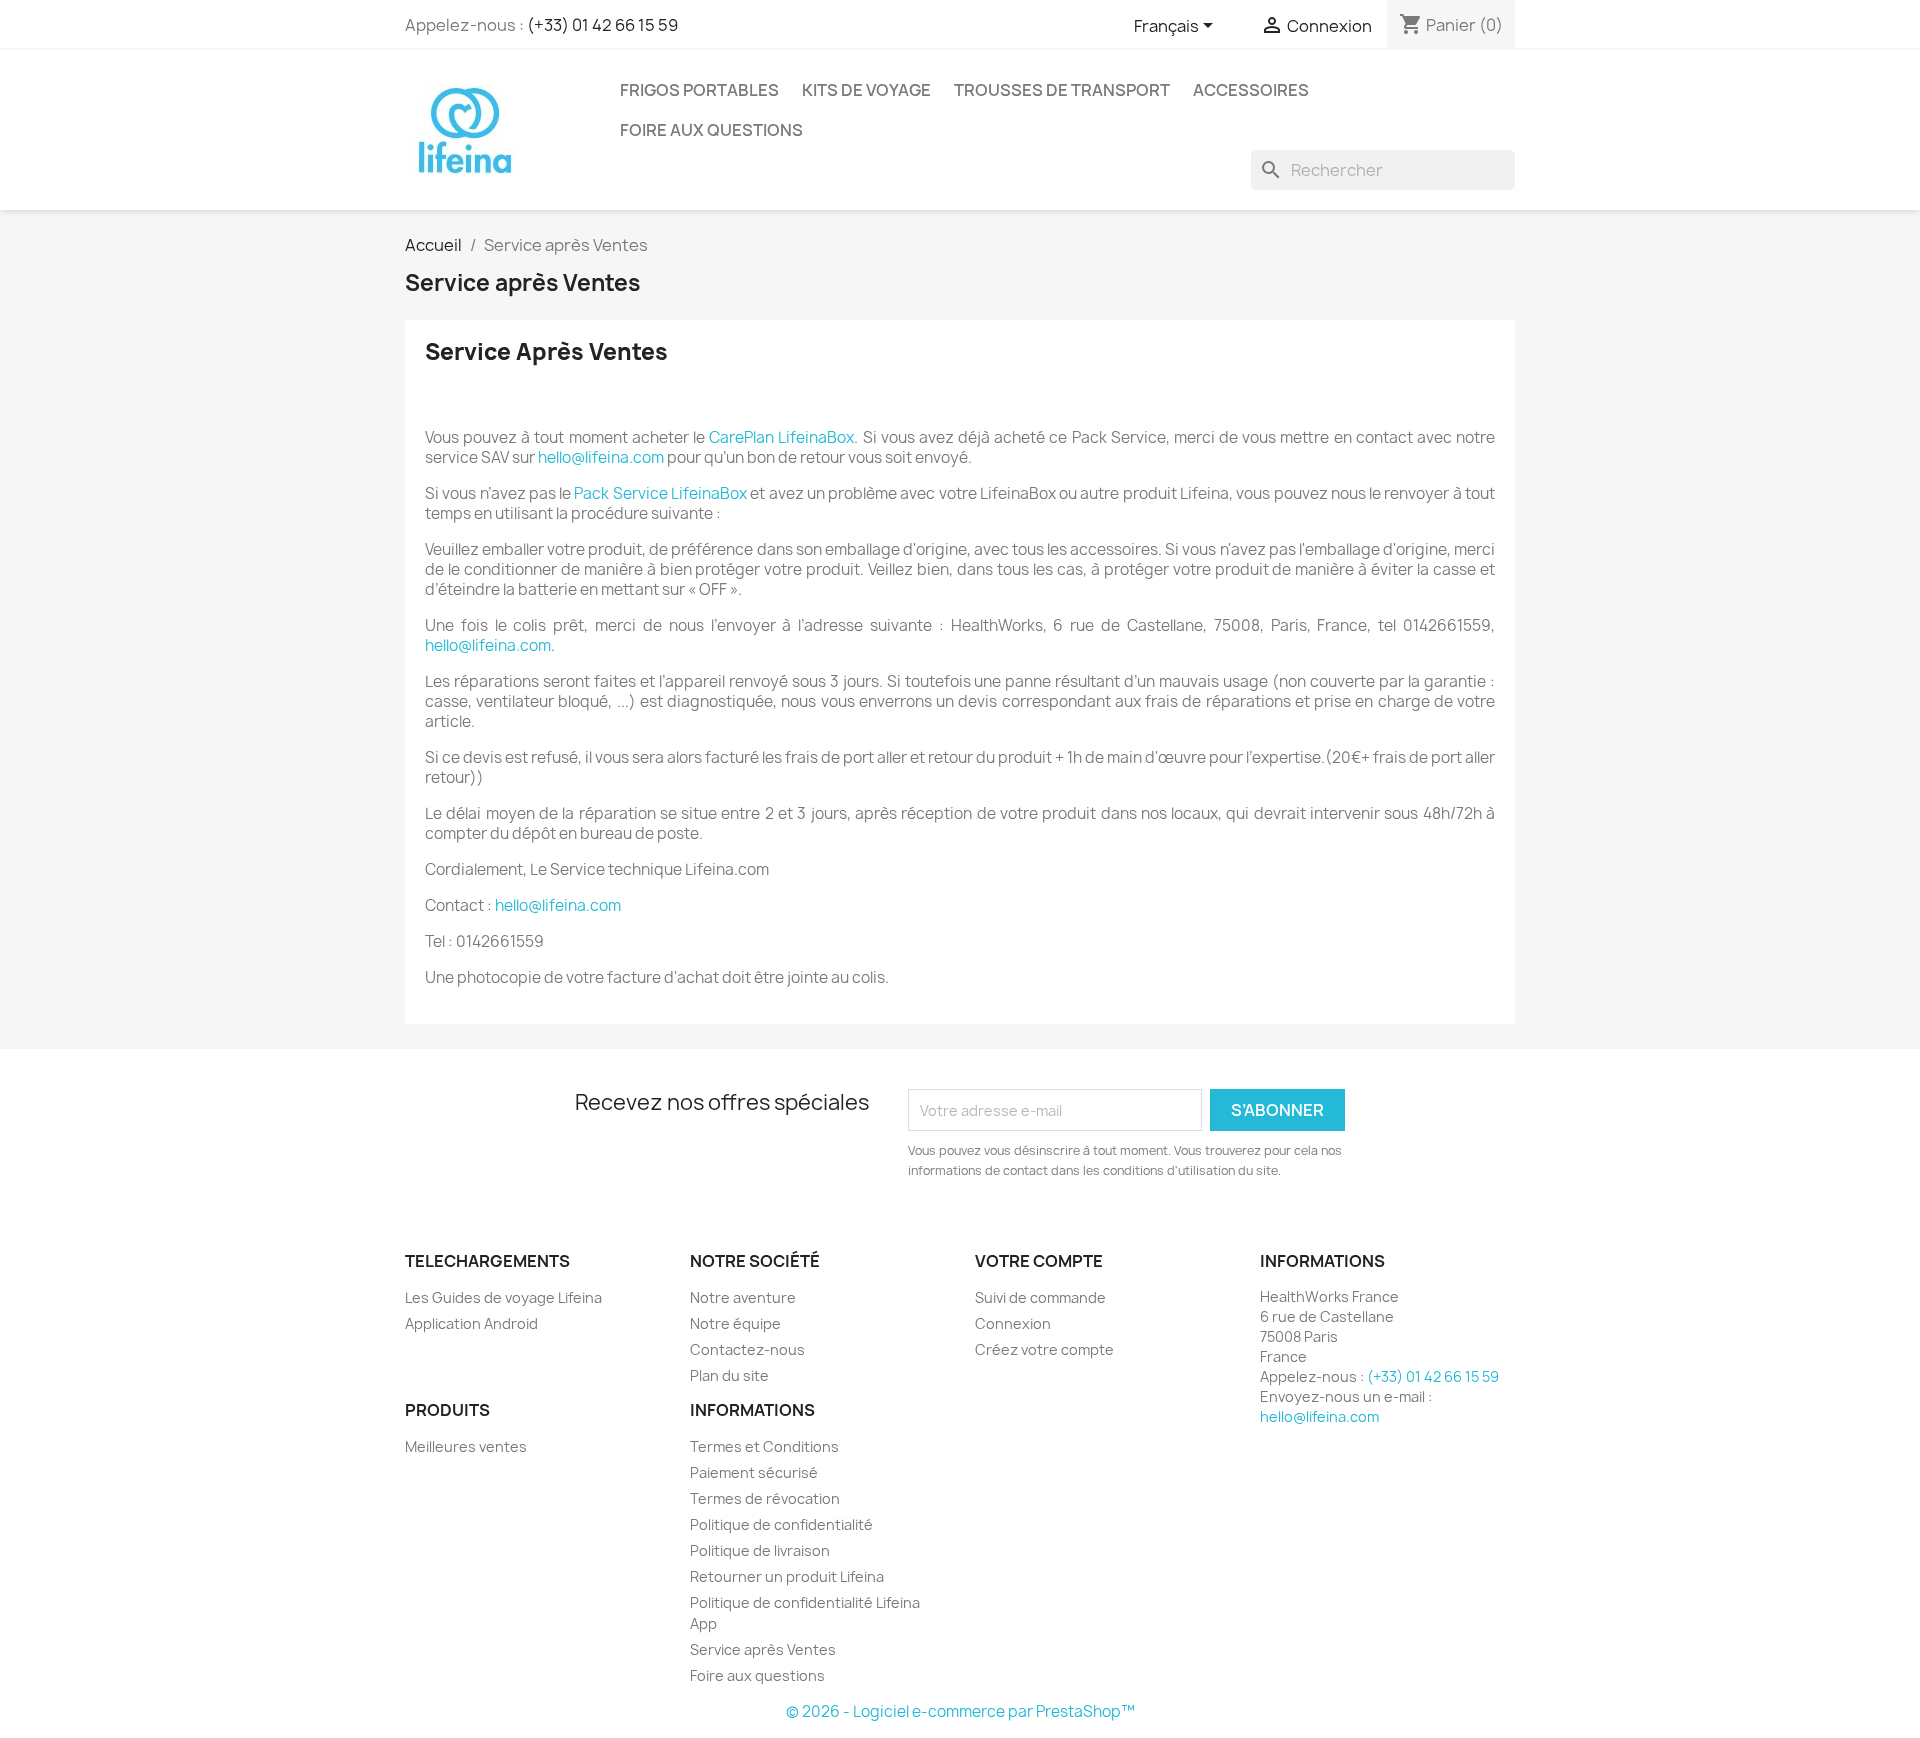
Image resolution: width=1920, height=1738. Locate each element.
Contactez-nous (747, 1349)
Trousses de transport (1062, 90)
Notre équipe (735, 1323)
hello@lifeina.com (601, 457)
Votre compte (1039, 1261)
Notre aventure (743, 1297)
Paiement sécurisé (754, 1472)
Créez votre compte (1044, 1349)
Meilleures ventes (466, 1446)
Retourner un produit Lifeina (787, 1576)
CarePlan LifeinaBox (781, 437)
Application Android (471, 1323)
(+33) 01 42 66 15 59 (602, 25)
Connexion (1013, 1323)
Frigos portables (699, 90)
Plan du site (729, 1375)
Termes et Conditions (764, 1446)
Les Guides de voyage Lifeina (503, 1297)
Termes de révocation (765, 1498)
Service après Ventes (763, 1649)
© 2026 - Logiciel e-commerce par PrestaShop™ (960, 1711)
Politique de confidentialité (781, 1524)
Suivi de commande (1040, 1297)
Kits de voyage (866, 90)
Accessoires (1251, 90)
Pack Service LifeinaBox (660, 493)
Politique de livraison (760, 1550)
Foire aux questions (711, 130)
